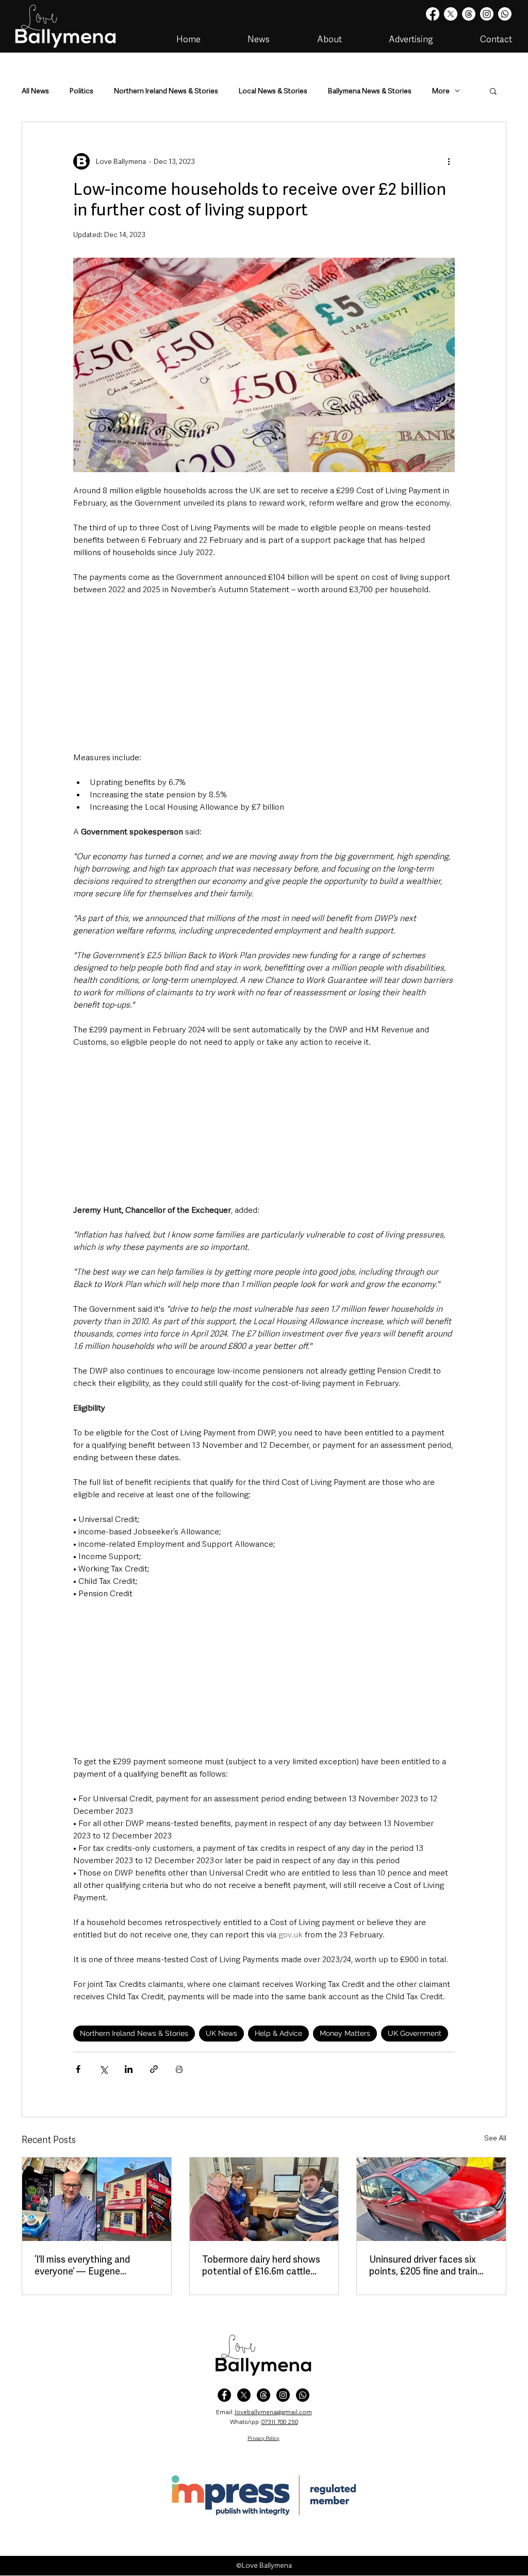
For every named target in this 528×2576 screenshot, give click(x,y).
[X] (451, 14)
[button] (493, 91)
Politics (81, 91)
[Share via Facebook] (78, 2069)
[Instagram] (487, 14)
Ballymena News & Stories (370, 91)
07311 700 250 (280, 2422)
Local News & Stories (273, 91)
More (441, 91)
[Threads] (469, 14)
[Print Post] (179, 2069)
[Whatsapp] (505, 14)
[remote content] (264, 674)
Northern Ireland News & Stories (166, 91)
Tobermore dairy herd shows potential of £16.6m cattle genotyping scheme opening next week (262, 2265)
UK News (221, 2033)
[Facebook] (433, 14)
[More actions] (449, 161)
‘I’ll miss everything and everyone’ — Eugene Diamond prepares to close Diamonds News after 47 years (91, 2265)
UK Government (415, 2033)
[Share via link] (154, 2069)
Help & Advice (278, 2033)
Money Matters (345, 2033)
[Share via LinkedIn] (129, 2069)
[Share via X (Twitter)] (103, 2069)
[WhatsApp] (303, 2395)
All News (35, 91)
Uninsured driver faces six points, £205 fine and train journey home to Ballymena (426, 2265)
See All (495, 2138)
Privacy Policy (263, 2438)
